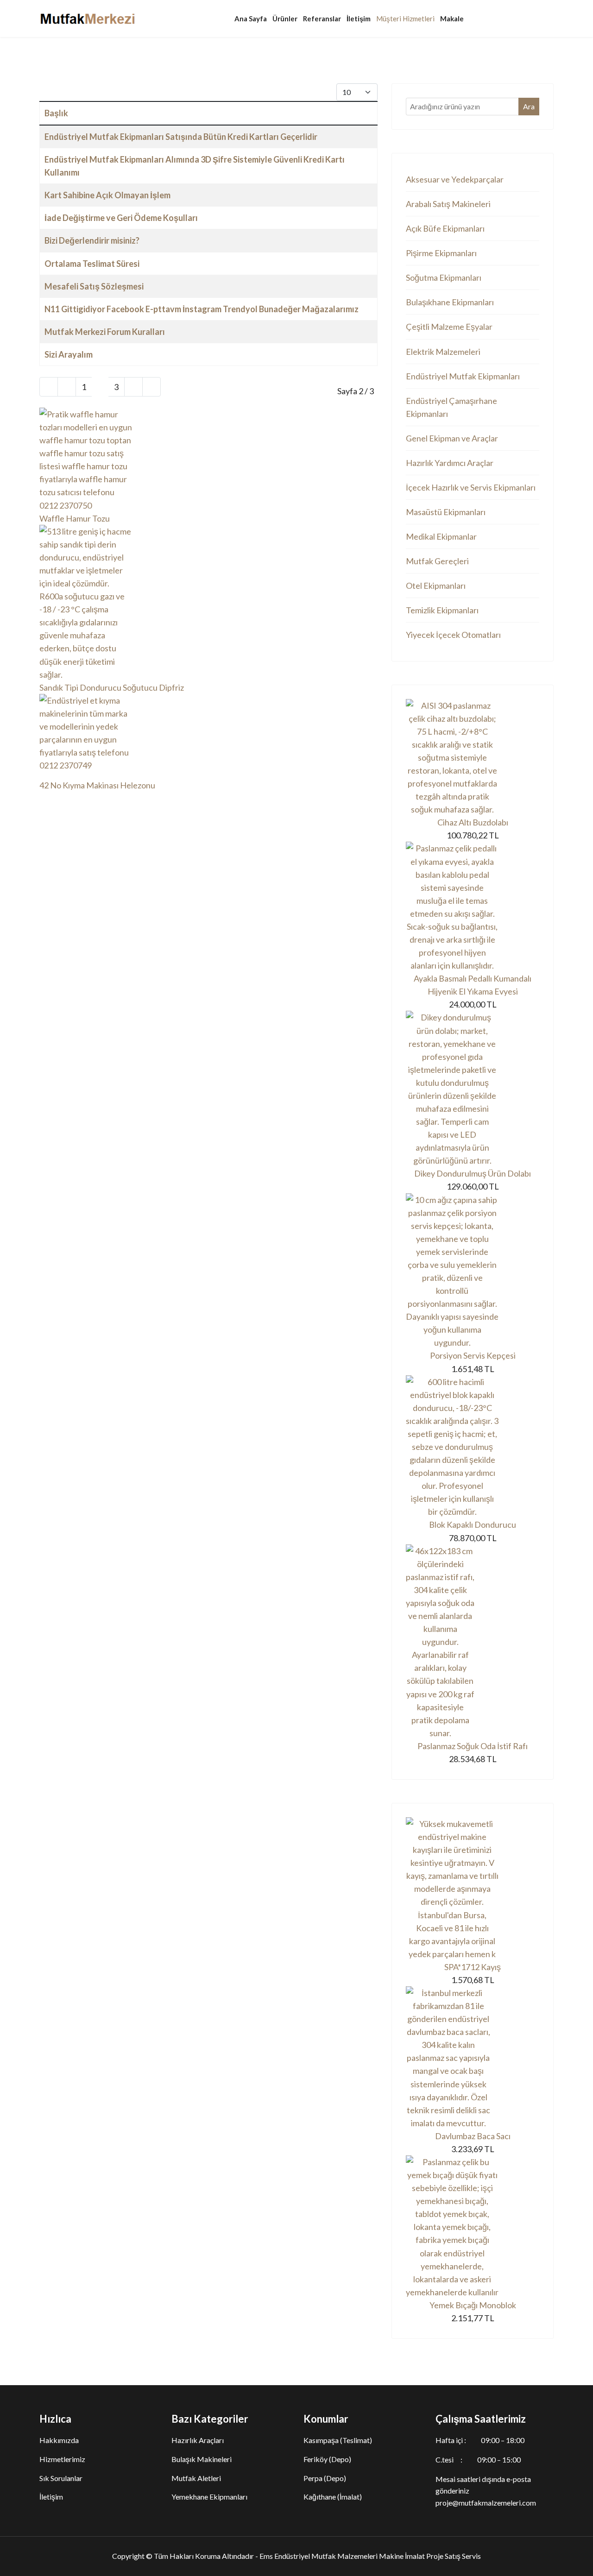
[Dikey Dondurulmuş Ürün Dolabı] (473, 1089)
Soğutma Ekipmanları (444, 277)
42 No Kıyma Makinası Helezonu (97, 785)
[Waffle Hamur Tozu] (208, 460)
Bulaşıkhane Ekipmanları (450, 302)
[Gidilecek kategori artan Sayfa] (67, 387)
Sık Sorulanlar (61, 2478)
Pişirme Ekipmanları (441, 253)
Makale (452, 19)
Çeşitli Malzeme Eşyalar (449, 327)
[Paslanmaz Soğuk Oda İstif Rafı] (473, 1642)
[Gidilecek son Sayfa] (151, 387)
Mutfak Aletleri (196, 2478)
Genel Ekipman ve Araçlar (452, 438)
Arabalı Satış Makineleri (448, 204)
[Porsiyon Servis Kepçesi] (473, 1271)
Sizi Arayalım (69, 354)
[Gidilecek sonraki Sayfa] (133, 387)
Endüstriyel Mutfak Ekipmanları (463, 376)
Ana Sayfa (251, 19)
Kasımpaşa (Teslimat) (338, 2440)
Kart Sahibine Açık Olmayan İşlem (107, 195)
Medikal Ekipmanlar (441, 536)
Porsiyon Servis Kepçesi (473, 1355)
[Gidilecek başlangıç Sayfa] (49, 387)
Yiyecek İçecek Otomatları (453, 635)
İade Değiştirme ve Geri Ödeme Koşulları (121, 218)
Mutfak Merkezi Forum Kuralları (105, 332)
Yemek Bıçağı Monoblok (473, 2305)
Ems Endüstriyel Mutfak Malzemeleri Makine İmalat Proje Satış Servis (370, 2556)
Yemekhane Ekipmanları (209, 2497)
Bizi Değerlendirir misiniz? (92, 240)
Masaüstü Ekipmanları (446, 512)
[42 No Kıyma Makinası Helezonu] (208, 736)
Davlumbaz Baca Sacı (473, 2136)
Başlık (56, 113)
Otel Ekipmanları (436, 586)
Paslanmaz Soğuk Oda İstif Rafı (473, 1746)
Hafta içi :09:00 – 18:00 (480, 2440)
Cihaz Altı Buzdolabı (473, 822)
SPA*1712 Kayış (473, 1967)
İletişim (359, 19)
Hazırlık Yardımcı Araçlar (450, 463)
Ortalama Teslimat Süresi (92, 264)
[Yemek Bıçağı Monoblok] (473, 2227)
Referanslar (322, 19)
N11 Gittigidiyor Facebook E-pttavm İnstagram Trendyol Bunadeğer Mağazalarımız (202, 309)
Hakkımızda (59, 2440)
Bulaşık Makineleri (202, 2459)
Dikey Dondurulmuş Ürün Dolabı (473, 1173)
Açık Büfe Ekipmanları (445, 228)
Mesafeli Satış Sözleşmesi (94, 286)
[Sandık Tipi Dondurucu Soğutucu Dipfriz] (208, 603)
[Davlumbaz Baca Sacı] (473, 2058)
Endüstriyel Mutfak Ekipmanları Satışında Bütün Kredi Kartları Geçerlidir (181, 137)
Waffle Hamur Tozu (75, 518)
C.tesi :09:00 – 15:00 (478, 2459)
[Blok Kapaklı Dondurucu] (473, 1447)
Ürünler (285, 19)
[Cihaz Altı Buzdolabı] (473, 758)
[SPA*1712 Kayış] (473, 1889)
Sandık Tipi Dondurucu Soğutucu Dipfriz (112, 687)
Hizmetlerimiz (62, 2459)
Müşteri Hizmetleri (405, 19)
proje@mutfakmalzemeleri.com (486, 2503)
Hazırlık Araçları (198, 2440)
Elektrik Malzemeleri (443, 352)
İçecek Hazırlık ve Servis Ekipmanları (471, 487)
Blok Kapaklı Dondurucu (473, 1524)
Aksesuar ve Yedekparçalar (455, 179)
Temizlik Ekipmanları (442, 610)
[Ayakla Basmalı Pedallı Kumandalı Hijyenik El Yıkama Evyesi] (473, 907)
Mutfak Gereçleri (437, 561)
